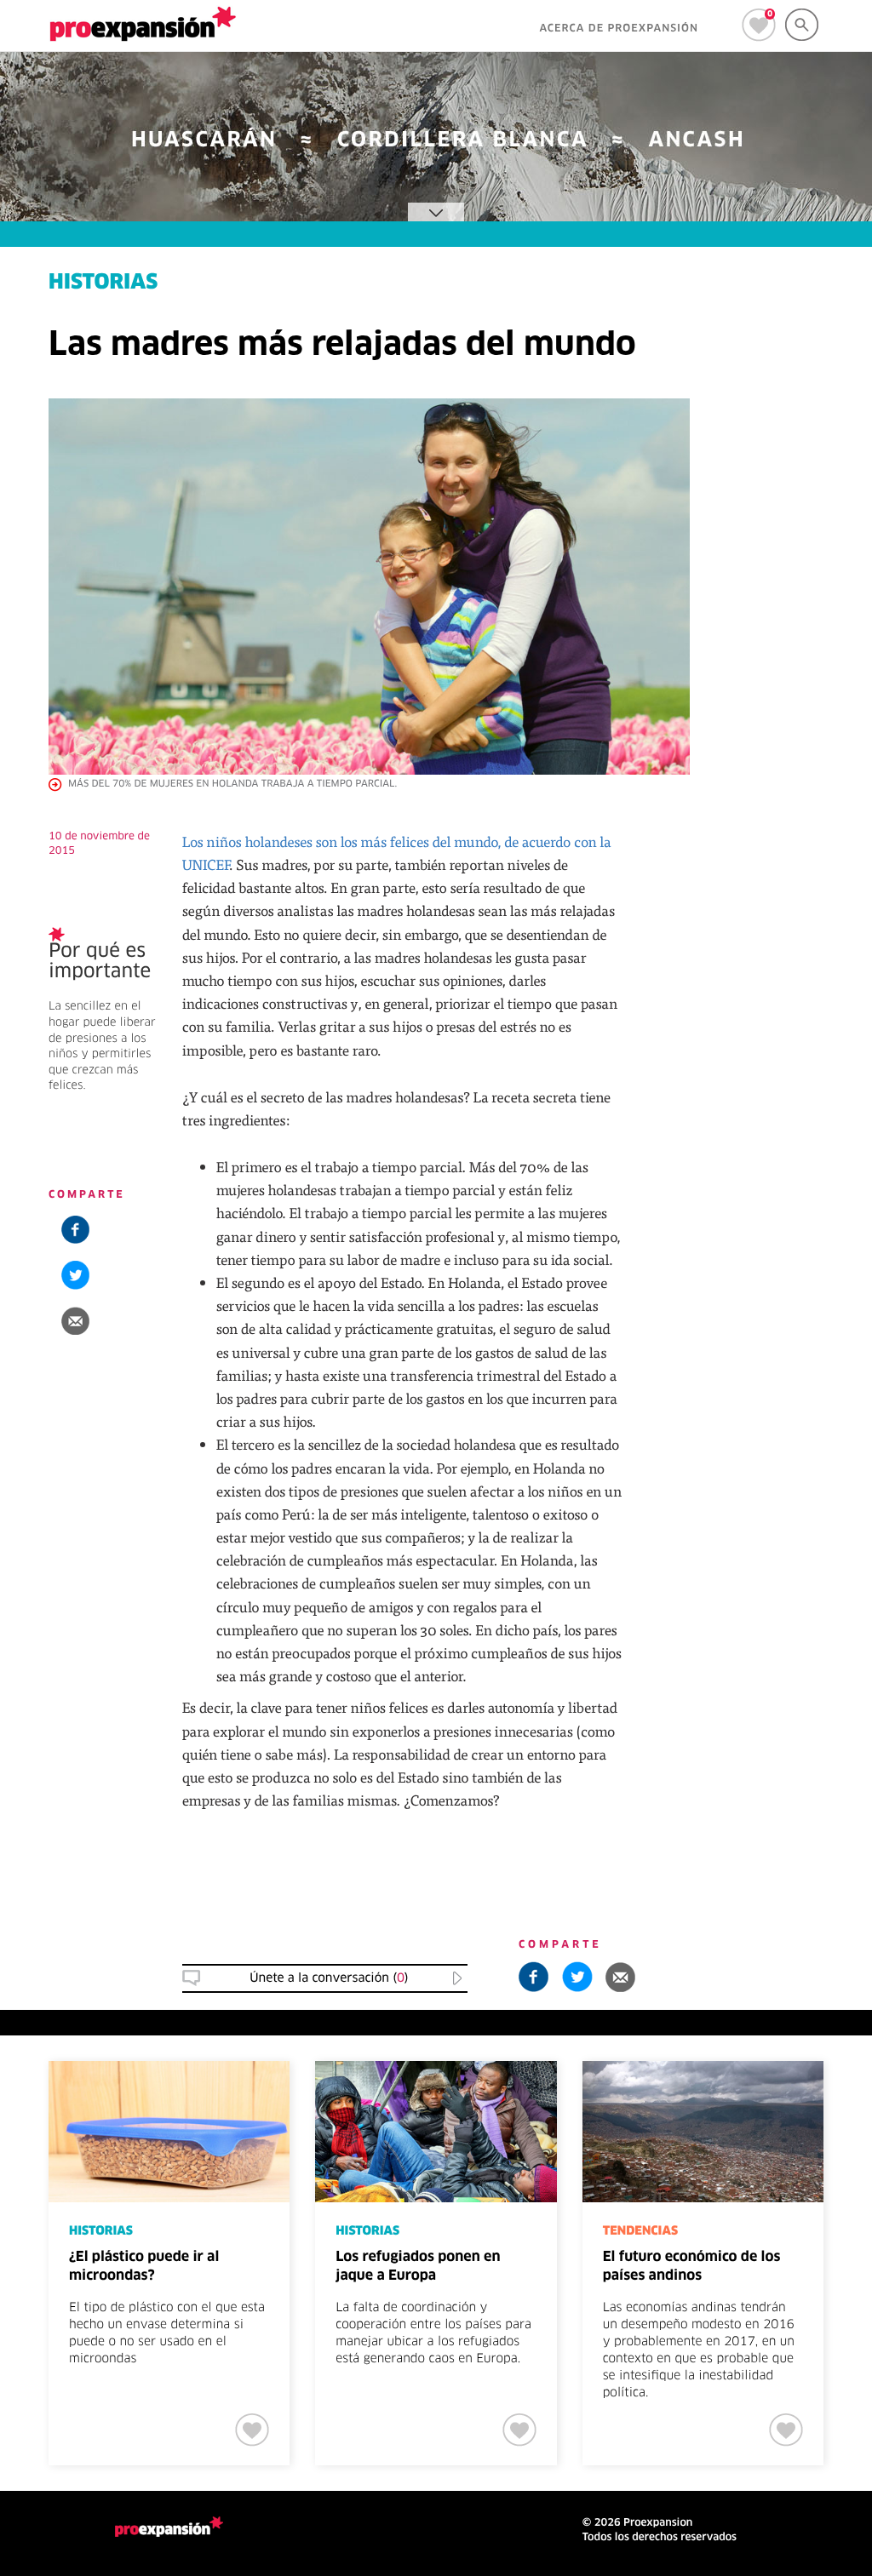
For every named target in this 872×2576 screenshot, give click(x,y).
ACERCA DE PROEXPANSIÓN (619, 29)
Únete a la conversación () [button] (329, 1978)
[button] (75, 1321)
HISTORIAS (103, 283)
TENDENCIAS (640, 2231)
